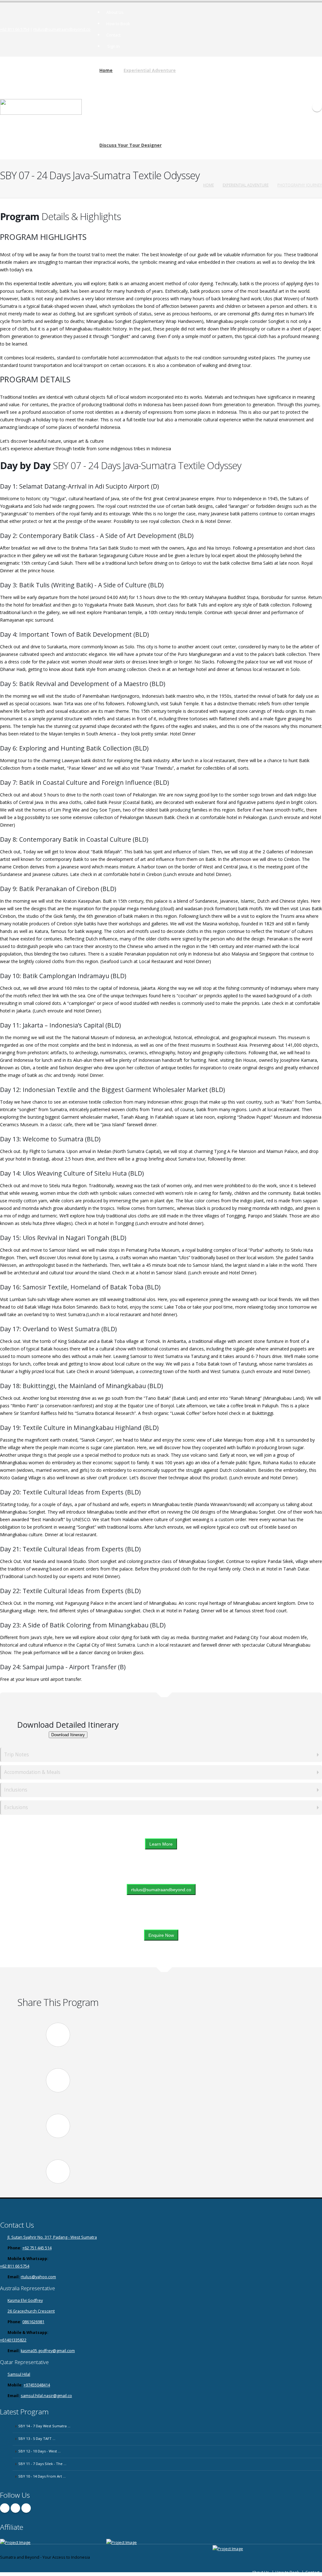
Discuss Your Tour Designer (130, 145)
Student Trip (195, 128)
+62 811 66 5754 (15, 29)
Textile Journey (198, 113)
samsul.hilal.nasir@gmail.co (46, 2396)
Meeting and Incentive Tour (208, 121)
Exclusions (16, 1807)
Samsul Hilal (19, 2374)
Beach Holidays (198, 105)
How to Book (118, 24)
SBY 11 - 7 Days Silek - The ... (42, 2464)
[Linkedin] (26, 2508)
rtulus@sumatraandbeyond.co (62, 29)
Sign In (114, 46)
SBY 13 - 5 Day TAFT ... (37, 2438)
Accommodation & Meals (32, 1772)
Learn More (161, 1844)
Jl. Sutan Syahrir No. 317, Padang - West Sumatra (52, 2237)
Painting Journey (199, 73)
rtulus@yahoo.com (38, 2277)
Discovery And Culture (204, 66)
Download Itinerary (68, 1735)
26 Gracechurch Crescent (31, 2311)
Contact (113, 35)
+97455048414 (37, 2385)
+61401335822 (13, 2340)
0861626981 (33, 2322)
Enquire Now (161, 1935)
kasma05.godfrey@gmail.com (48, 2351)
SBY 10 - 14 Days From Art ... (42, 2476)
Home (106, 70)
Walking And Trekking (203, 97)
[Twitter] (15, 2508)
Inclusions (16, 1790)
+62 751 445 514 (37, 2248)
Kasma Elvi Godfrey (25, 2300)
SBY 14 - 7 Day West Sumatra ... (44, 2426)
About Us (115, 12)
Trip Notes (17, 1755)
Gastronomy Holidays (203, 81)
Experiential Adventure (150, 70)
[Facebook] (5, 2508)
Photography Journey (203, 89)
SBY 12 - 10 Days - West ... (39, 2451)
